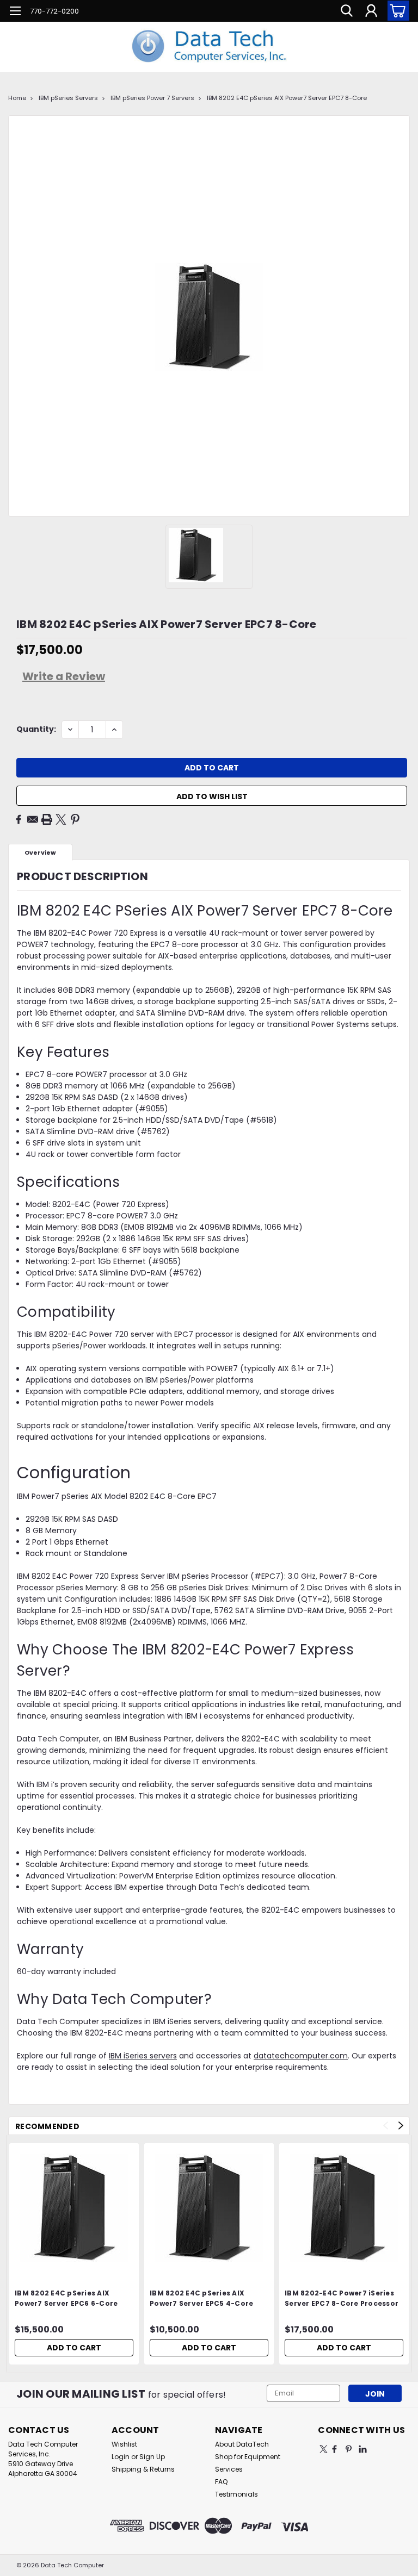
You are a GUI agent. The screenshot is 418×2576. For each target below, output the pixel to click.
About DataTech (242, 2444)
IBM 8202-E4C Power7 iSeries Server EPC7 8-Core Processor (342, 2298)
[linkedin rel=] (363, 2449)
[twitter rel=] (324, 2449)
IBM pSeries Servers (68, 98)
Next (401, 2126)
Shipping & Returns (143, 2469)
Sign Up (152, 2457)
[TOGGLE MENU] (15, 12)
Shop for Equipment (248, 2457)
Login (121, 2457)
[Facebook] (19, 819)
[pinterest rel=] (349, 2449)
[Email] (33, 819)
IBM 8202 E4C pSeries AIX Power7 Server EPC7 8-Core (287, 98)
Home (17, 98)
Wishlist (124, 2444)
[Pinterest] (75, 819)
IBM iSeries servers (143, 2056)
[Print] (47, 819)
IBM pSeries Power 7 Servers (152, 98)
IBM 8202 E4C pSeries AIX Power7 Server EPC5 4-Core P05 (201, 2299)
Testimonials (236, 2494)
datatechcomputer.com (301, 2056)
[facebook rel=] (334, 2449)
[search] (347, 11)
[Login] (371, 11)
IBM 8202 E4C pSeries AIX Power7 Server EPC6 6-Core (66, 2298)
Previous (386, 2126)
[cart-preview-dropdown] (396, 11)
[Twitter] (61, 819)
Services (229, 2469)
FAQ (221, 2482)
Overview (40, 853)
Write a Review (64, 676)
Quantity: (36, 729)
